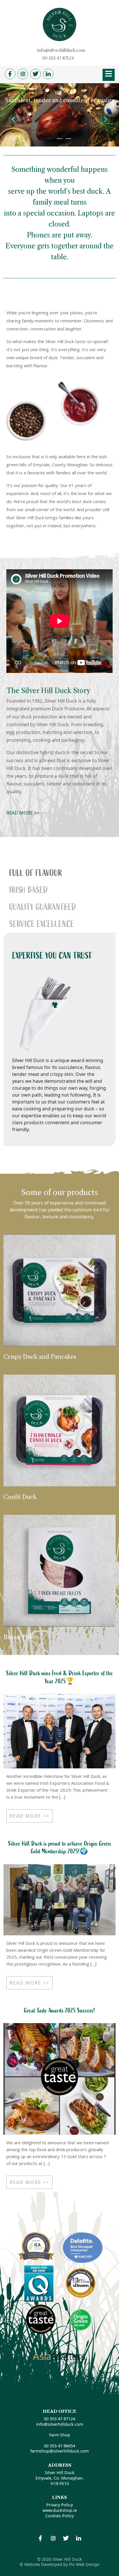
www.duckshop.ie (60, 2510)
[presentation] (13, 119)
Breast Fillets (21, 1637)
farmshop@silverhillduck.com (59, 2451)
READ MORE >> (23, 813)
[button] (51, 139)
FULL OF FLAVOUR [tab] (36, 873)
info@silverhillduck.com (61, 50)
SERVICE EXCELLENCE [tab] (42, 924)
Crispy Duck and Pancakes (40, 1357)
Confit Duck (20, 1497)
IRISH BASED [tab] (29, 890)
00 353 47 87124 (58, 58)
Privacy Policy (59, 2505)
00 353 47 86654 (59, 2446)
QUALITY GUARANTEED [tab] (43, 907)
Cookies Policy (59, 2516)
